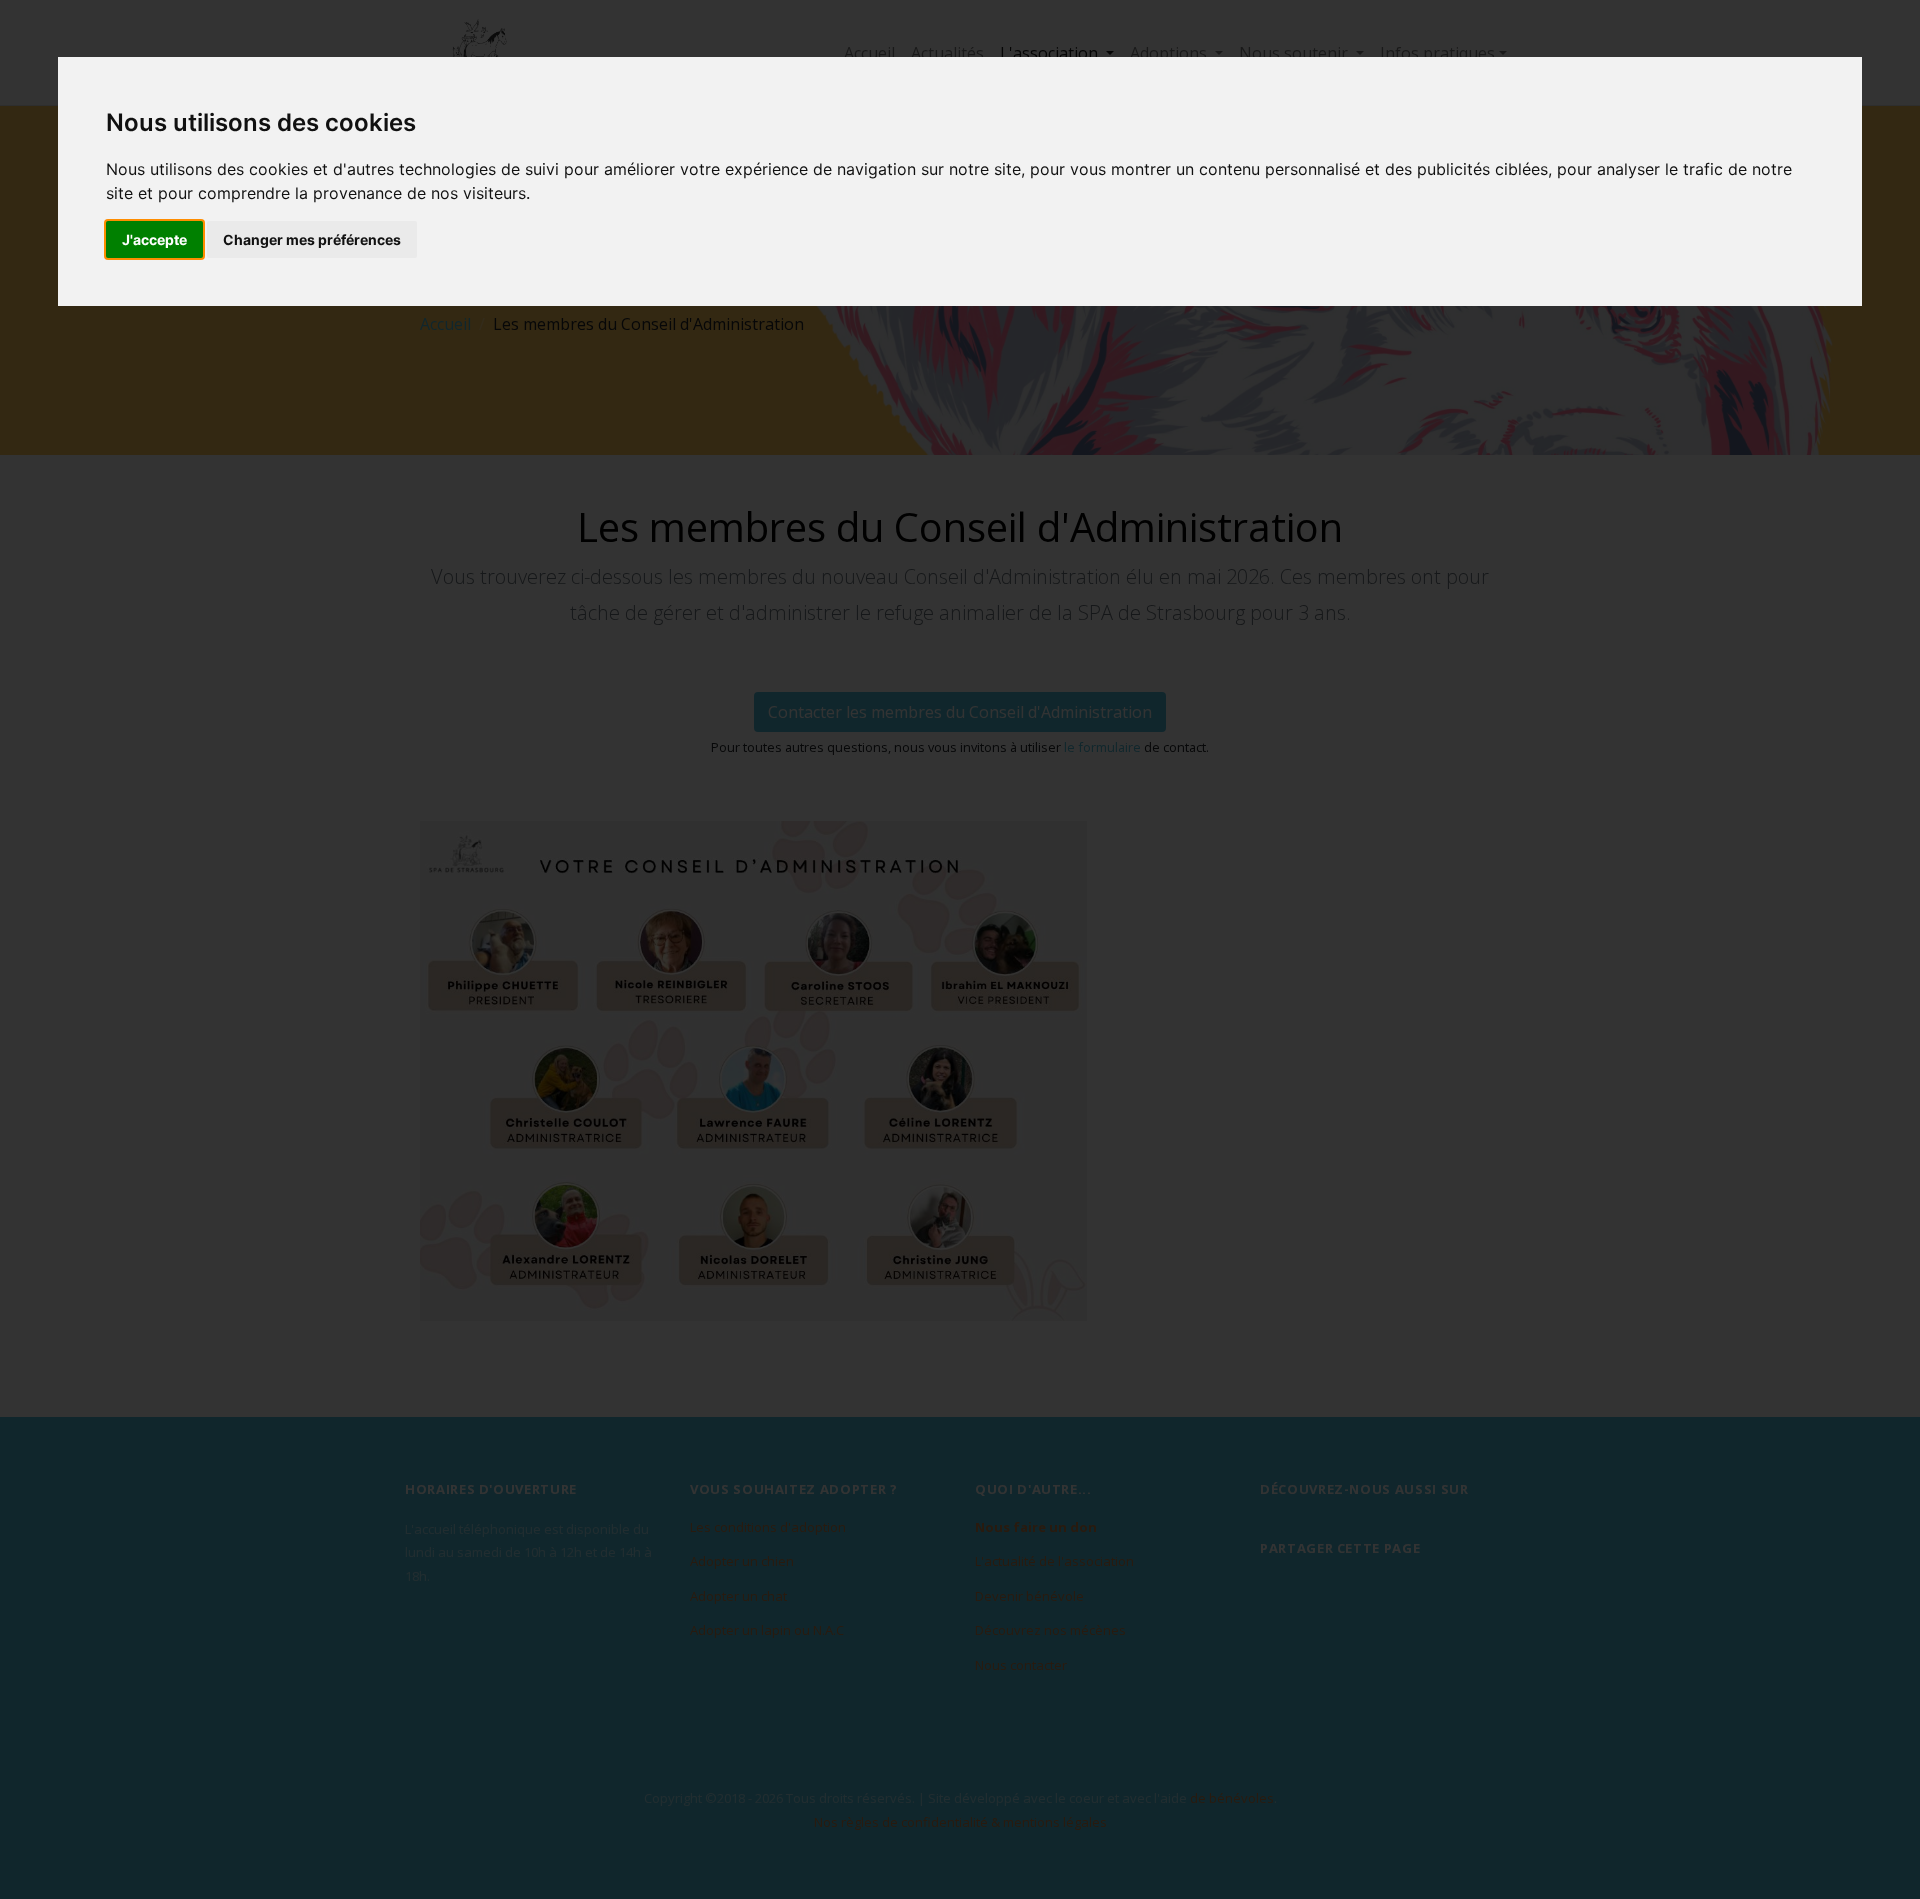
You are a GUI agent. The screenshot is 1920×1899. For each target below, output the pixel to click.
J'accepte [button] (154, 239)
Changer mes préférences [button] (312, 239)
